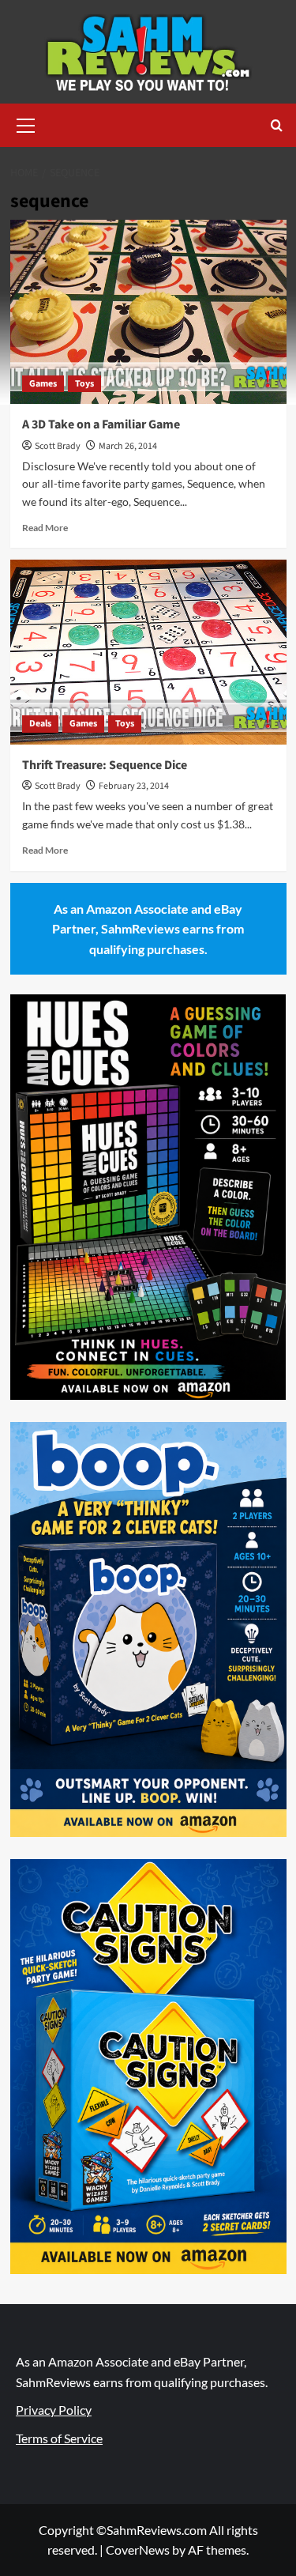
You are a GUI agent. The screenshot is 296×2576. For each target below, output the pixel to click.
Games (43, 384)
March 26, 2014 (128, 446)
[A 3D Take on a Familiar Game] (148, 312)
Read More (45, 528)
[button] (26, 123)
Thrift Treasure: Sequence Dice (105, 765)
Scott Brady (58, 446)
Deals (40, 724)
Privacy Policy (54, 2410)
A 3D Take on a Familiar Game (101, 424)
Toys (84, 384)
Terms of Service (59, 2438)
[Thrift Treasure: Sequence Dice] (148, 652)
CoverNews (138, 2550)
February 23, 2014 (134, 786)
